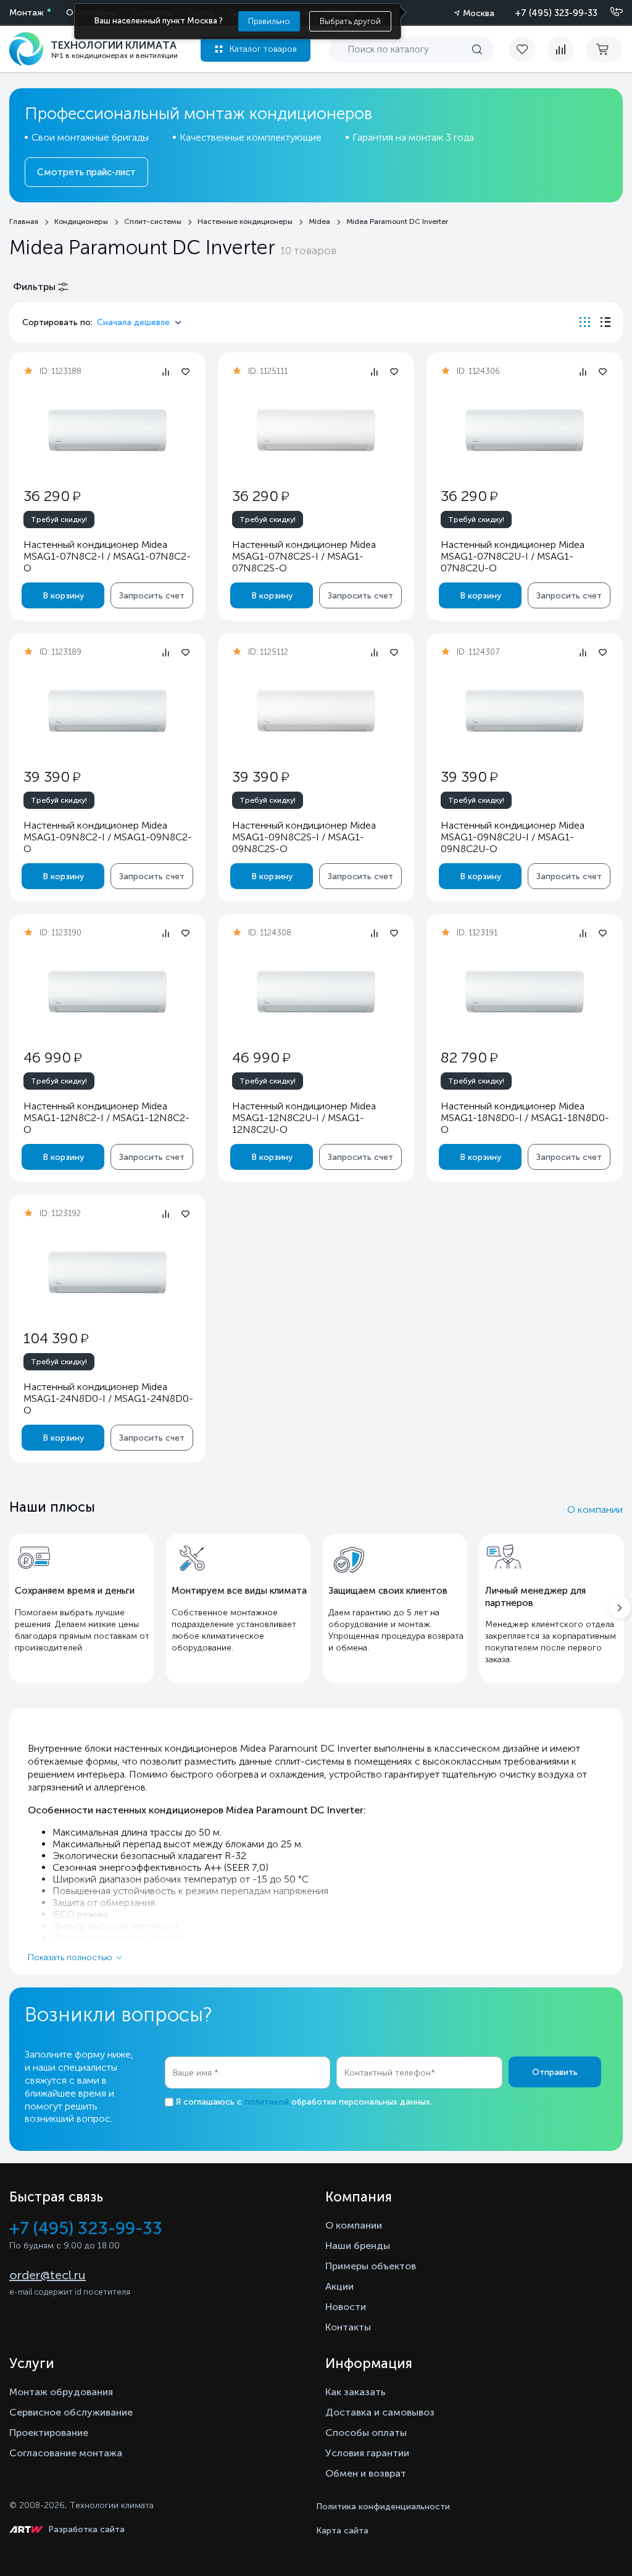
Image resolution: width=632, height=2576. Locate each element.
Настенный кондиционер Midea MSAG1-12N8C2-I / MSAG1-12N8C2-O (106, 1118)
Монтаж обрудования (61, 2392)
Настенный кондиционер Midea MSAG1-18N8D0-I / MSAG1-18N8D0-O (525, 1118)
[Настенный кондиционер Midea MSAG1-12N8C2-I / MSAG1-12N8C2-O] (107, 992)
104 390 (56, 1338)
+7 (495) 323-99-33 (556, 13)
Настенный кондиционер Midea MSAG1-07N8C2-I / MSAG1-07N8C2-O (107, 556)
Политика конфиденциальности (383, 2507)
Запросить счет (152, 596)
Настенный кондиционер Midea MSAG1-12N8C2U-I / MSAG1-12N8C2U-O (304, 1118)
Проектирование (49, 2433)
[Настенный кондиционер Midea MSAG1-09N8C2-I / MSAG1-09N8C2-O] (107, 711)
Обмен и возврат (366, 2473)
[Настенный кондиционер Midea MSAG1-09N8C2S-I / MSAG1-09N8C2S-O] (316, 711)
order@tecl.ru (48, 2275)
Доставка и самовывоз (380, 2412)
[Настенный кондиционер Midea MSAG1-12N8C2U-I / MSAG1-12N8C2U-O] (316, 992)
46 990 (52, 1057)
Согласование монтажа (66, 2453)
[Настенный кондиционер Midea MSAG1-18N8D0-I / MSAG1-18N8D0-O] (525, 992)
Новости (346, 2307)
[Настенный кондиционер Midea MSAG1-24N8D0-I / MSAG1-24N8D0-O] (107, 1273)
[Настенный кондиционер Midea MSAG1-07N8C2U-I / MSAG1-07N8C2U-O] (525, 430)
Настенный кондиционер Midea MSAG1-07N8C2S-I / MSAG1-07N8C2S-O (304, 556)
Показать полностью (70, 1957)
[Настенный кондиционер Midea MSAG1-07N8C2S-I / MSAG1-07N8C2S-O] (316, 430)
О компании (595, 1510)
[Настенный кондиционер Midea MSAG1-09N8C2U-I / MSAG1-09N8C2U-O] (525, 711)
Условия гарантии (367, 2453)
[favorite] (528, 49)
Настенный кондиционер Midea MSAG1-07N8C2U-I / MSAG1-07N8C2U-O (513, 556)
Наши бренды (358, 2246)
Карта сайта (342, 2531)
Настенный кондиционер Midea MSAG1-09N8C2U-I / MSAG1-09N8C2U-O (513, 837)
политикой (267, 2102)
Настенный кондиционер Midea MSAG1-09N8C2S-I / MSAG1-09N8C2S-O (304, 837)
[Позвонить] (609, 12)
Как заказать (355, 2392)
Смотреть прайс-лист (86, 172)
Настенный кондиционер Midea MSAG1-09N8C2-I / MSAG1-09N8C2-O (108, 837)
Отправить (555, 2072)
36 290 (52, 496)
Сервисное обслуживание (71, 2412)
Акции (339, 2286)
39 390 (52, 777)
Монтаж (27, 13)
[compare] (560, 49)
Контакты (348, 2327)
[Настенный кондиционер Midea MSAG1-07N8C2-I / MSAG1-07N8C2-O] (107, 430)
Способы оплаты (366, 2433)
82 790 (469, 1057)
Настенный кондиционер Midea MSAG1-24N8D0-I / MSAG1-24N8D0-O (108, 1398)
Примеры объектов (371, 2266)
